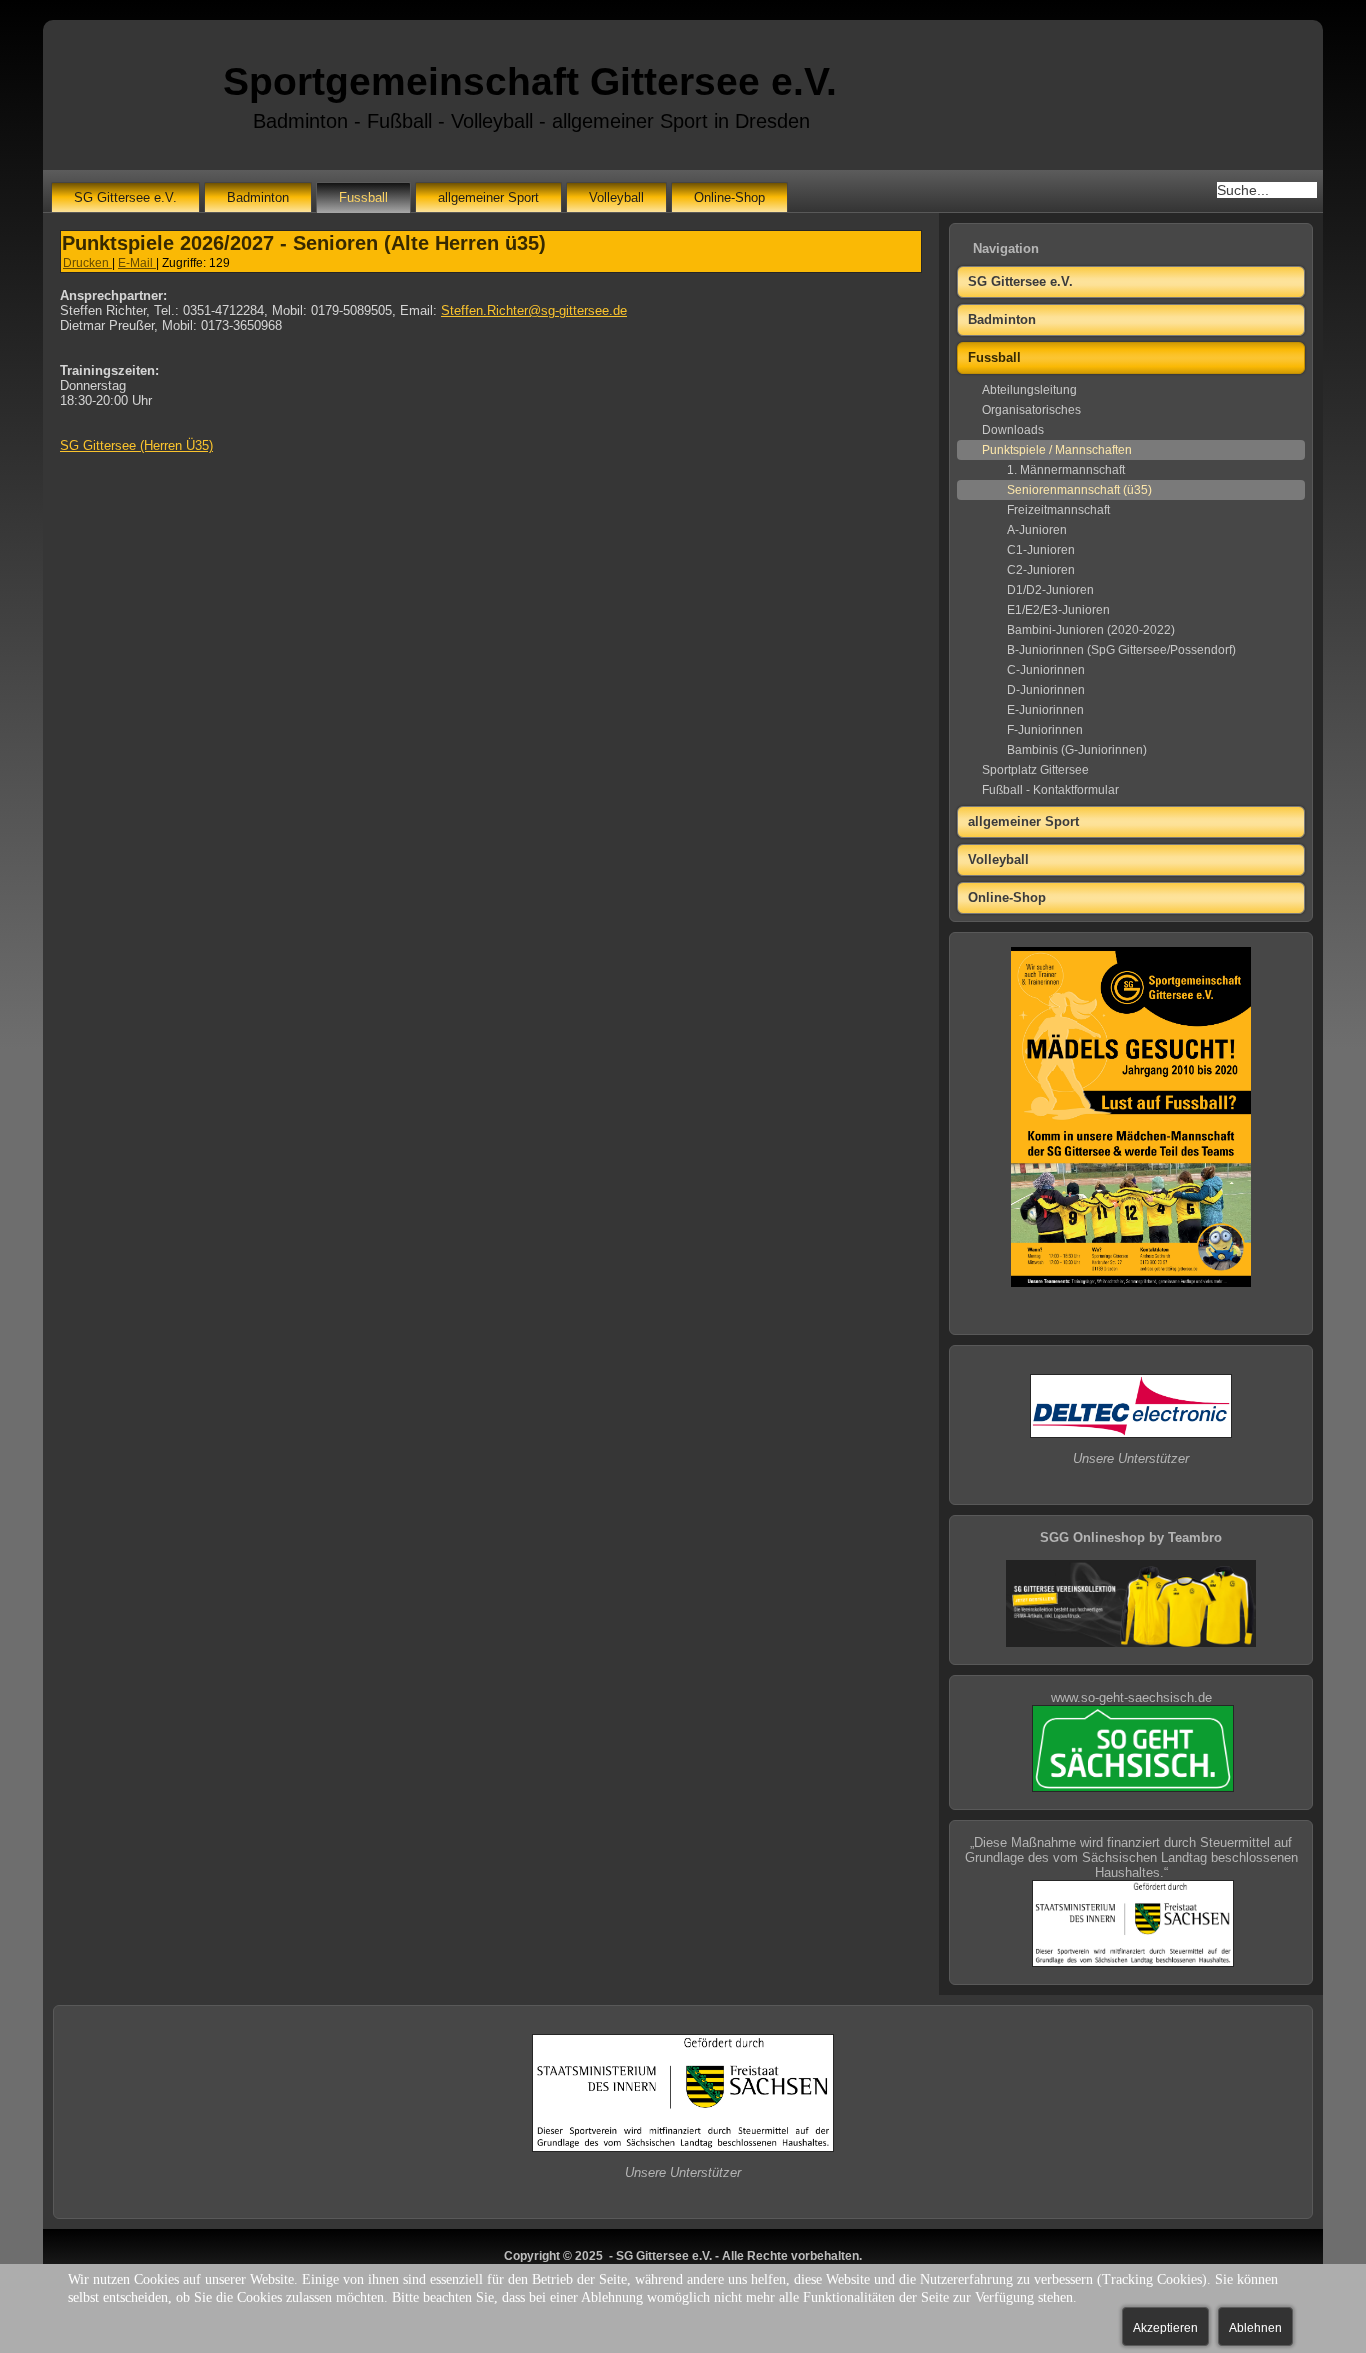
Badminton (258, 197)
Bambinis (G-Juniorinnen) (1077, 750)
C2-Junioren (1041, 570)
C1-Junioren (1041, 550)
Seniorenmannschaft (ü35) (1079, 490)
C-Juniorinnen (1046, 670)
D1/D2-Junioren (1050, 590)
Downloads (1013, 430)
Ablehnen (1255, 2328)
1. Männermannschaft (1066, 470)
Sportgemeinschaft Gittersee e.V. (530, 81)
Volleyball (616, 197)
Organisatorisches (1031, 410)
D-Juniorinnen (1046, 690)
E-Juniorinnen (1045, 710)
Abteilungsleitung (1029, 390)
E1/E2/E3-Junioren (1058, 610)
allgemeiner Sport (488, 197)
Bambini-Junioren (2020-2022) (1091, 630)
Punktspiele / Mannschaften (1057, 450)
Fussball (363, 197)
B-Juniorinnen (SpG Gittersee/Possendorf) (1121, 650)
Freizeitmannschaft (1058, 510)
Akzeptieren (1165, 2328)
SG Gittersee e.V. (125, 197)
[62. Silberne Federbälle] (1131, 1642)
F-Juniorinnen (1045, 730)
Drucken (87, 263)
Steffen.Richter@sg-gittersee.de (534, 310)
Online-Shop (729, 197)
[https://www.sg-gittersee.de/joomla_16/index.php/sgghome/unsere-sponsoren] (1131, 1433)
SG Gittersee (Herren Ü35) (136, 445)
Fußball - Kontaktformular (1050, 790)
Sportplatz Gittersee (1035, 770)
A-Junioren (1037, 530)
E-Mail (137, 263)
